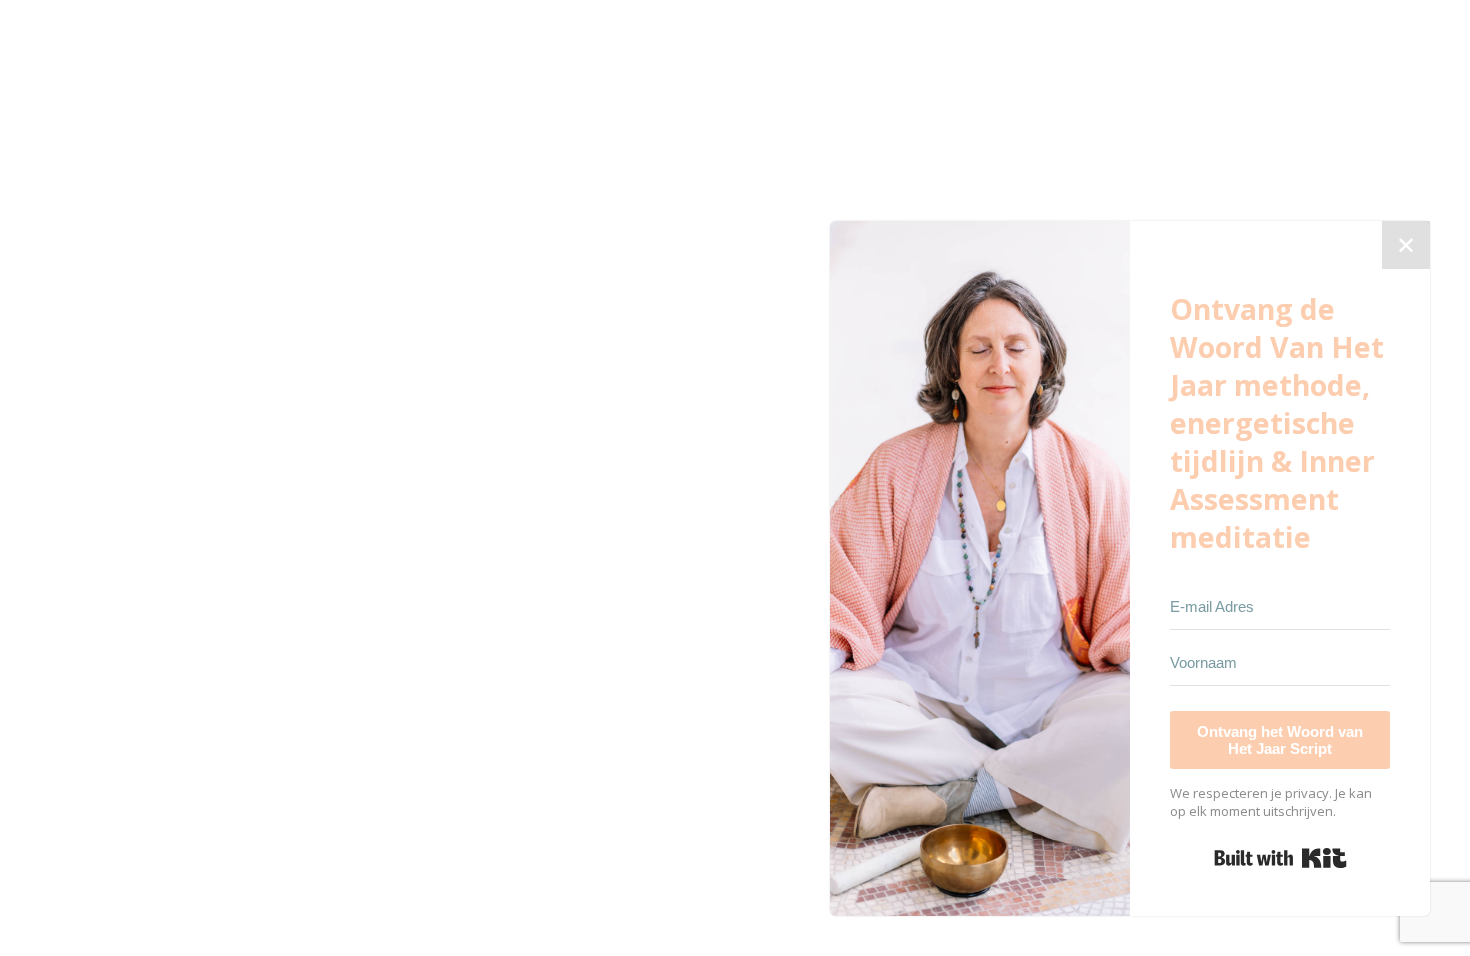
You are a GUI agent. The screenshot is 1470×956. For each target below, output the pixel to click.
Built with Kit (1280, 858)
